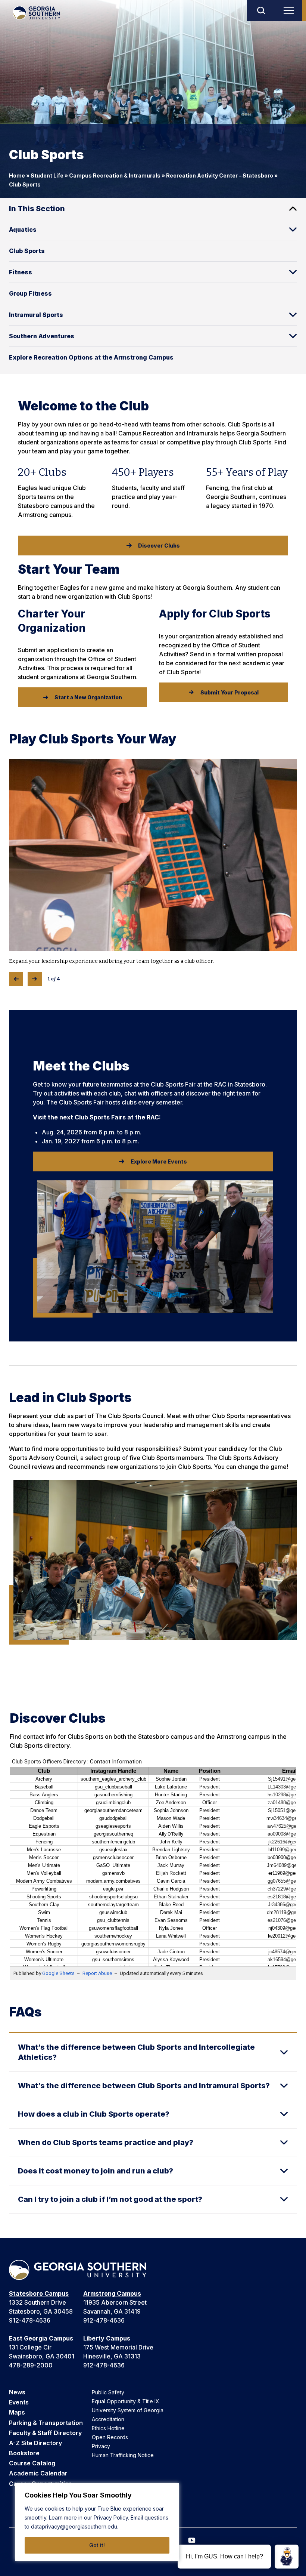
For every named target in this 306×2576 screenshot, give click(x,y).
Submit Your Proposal (229, 692)
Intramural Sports (36, 315)
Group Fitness (30, 293)
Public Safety (108, 2392)
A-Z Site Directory (35, 2443)
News (17, 2392)
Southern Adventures (42, 336)
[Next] (35, 979)
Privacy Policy (111, 2518)
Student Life (47, 175)
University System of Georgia (128, 2410)
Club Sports (27, 251)
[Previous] (16, 979)
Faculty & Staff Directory (45, 2433)
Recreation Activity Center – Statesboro (220, 175)
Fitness (21, 272)
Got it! (97, 2545)
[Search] (261, 10)
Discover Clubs (159, 546)
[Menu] (290, 10)
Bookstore (24, 2453)
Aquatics (23, 229)
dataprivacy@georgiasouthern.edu (74, 2526)
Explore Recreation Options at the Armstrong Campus (91, 357)
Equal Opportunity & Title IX (126, 2401)
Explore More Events (159, 1161)
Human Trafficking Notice (123, 2455)
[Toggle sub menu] (293, 229)
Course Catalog (32, 2463)
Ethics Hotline (108, 2428)
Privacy (101, 2446)
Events (19, 2402)
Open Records (110, 2437)
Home (17, 175)
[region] (97, 2522)
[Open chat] (287, 2557)
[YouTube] (192, 2540)
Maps (17, 2412)
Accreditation (108, 2419)
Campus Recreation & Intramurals (115, 175)
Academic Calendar (38, 2473)
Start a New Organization (88, 697)
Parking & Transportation (46, 2423)
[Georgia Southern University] (36, 13)
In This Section (37, 209)
